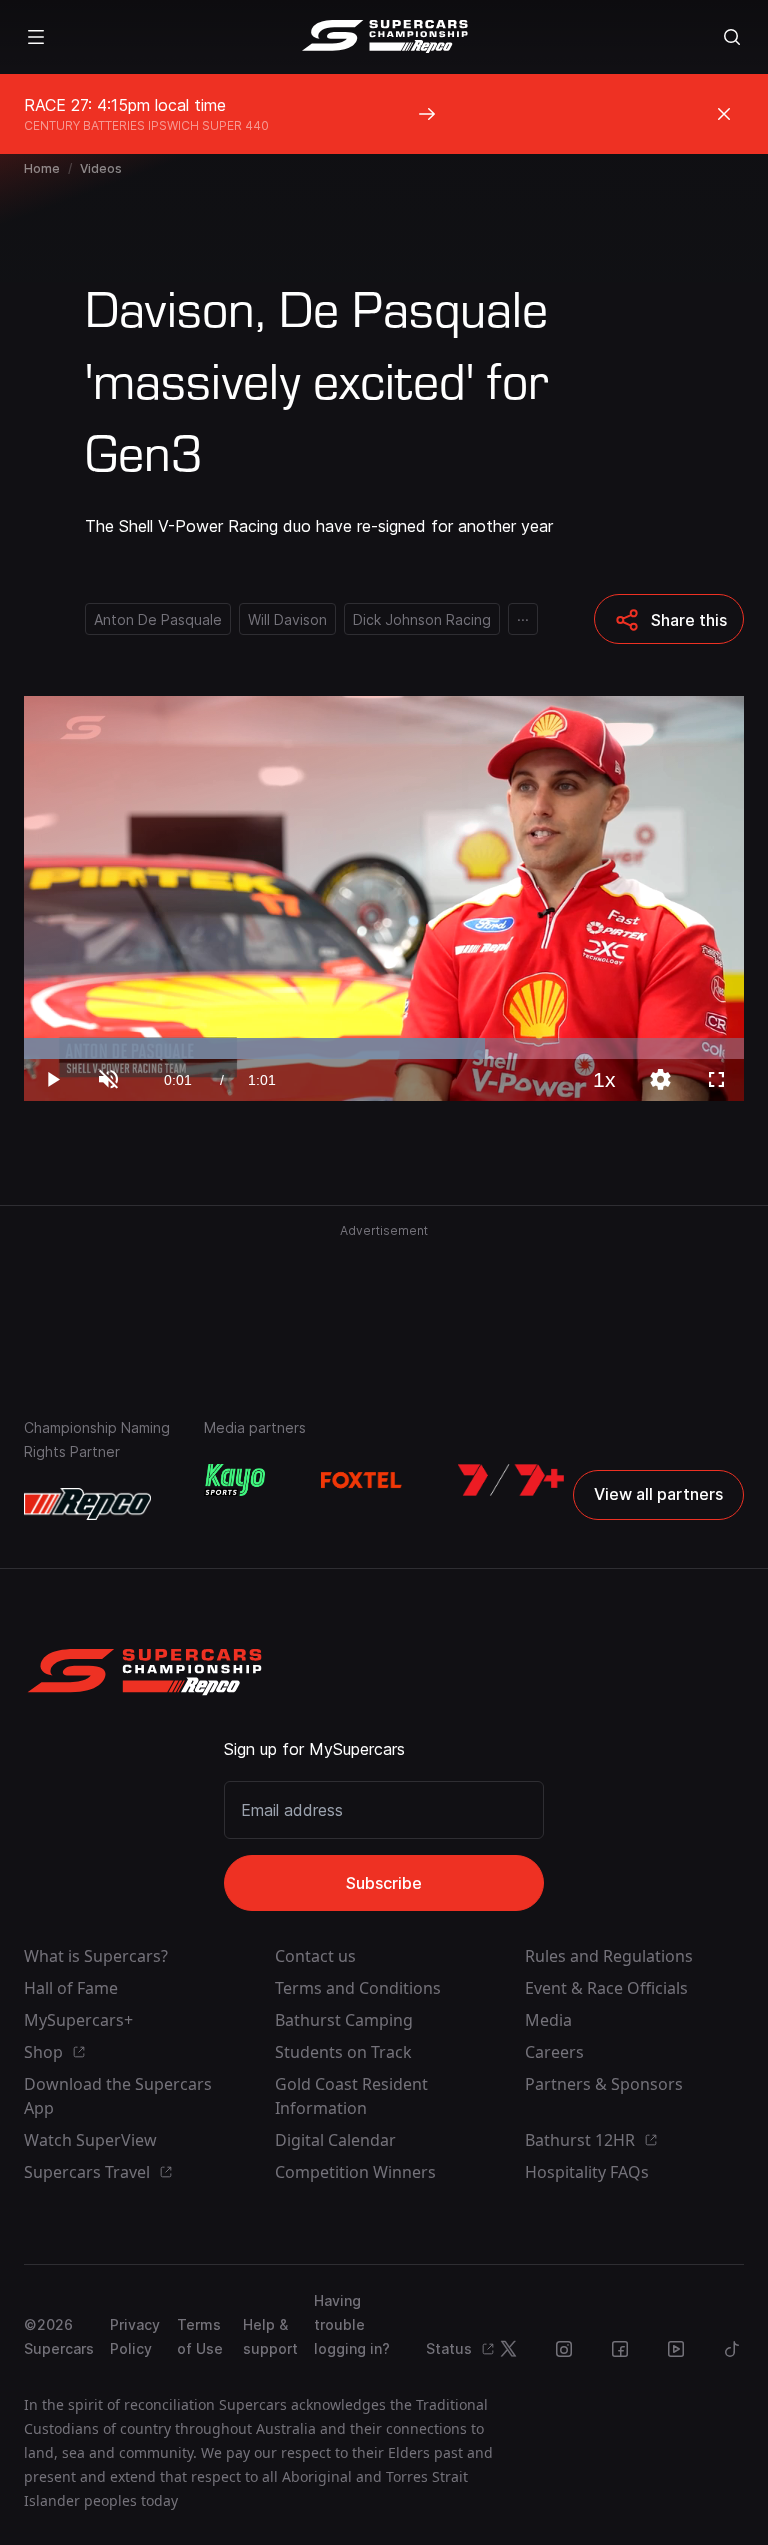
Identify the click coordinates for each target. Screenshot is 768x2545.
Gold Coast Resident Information (351, 2096)
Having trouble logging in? (352, 2324)
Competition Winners (355, 2172)
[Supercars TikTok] (732, 2349)
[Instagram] (564, 2349)
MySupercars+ (78, 2020)
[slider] (384, 1048)
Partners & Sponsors (604, 2084)
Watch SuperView (90, 2140)
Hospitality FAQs (587, 2172)
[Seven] (511, 1480)
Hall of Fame (71, 1988)
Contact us (315, 1956)
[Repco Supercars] (384, 37)
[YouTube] (676, 2349)
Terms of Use (200, 2336)
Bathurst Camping (344, 2020)
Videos (101, 168)
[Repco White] (87, 1504)
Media (548, 2020)
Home (42, 168)
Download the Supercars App (118, 2096)
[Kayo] (234, 1480)
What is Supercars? (96, 1956)
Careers (554, 2052)
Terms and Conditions (358, 1988)
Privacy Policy (135, 2336)
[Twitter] (508, 2349)
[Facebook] (620, 2349)
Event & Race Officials (606, 1988)
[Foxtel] (361, 1480)
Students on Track (343, 2052)
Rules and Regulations (609, 1956)
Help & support (270, 2336)
